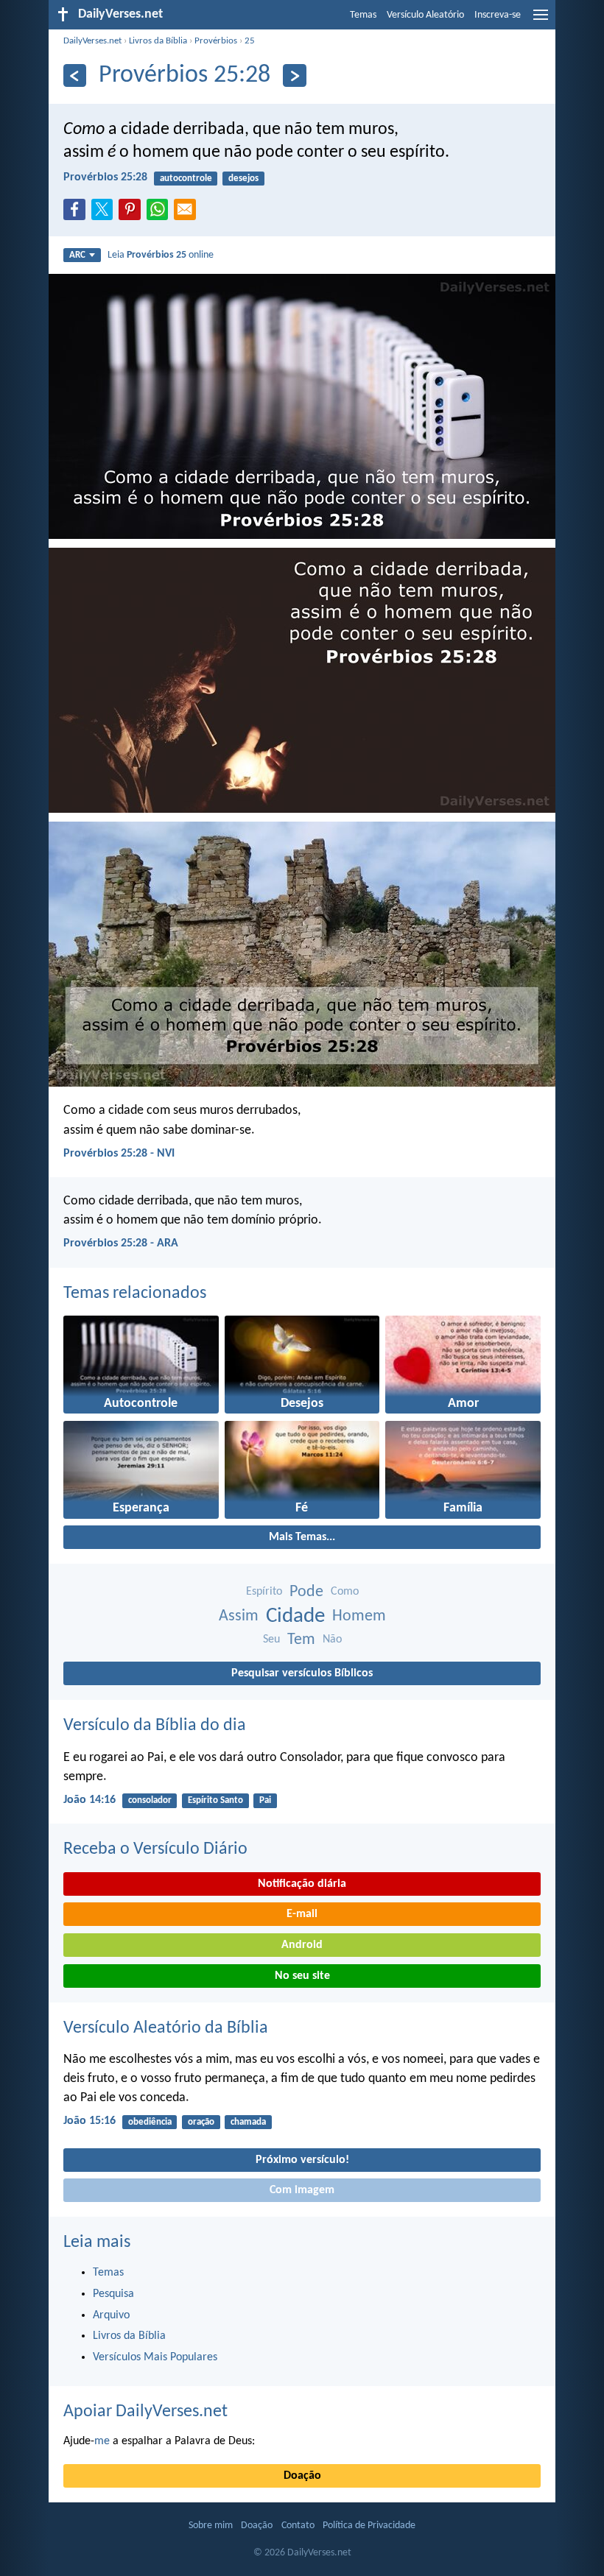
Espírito (264, 1592)
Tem (301, 1640)
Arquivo (111, 2315)
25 (250, 41)
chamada (248, 2122)
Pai (265, 1800)
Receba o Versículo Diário (155, 1849)
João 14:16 (89, 1800)
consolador (150, 1800)
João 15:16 (89, 2121)
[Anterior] (75, 75)
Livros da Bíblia (158, 41)
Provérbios (216, 41)
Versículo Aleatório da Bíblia (166, 2028)
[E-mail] (188, 214)
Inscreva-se (498, 15)
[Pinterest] (133, 214)
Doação (302, 2476)
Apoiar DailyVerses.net (145, 2412)
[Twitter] (105, 214)
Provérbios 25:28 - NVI (119, 1154)
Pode (306, 1592)
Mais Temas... (302, 1537)
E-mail (302, 1914)
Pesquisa (113, 2294)
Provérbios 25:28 (105, 177)
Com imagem (302, 2190)
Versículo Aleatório (425, 15)
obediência (150, 2122)
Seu (271, 1640)
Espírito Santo (215, 1800)
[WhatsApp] (161, 211)
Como (345, 1592)
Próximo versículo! (302, 2160)
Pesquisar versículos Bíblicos (302, 1673)
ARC (77, 255)
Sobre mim (211, 2526)
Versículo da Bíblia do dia (155, 1726)
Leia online (161, 255)
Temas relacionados (135, 1294)
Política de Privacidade (369, 2526)
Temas (363, 15)
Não (332, 1640)
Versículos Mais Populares (155, 2357)
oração (201, 2122)
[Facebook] (77, 214)
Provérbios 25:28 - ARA (121, 1243)
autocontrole (186, 179)
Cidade (295, 1616)
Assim (239, 1616)
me (102, 2441)
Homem (359, 1616)
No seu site (302, 1976)
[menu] (541, 21)
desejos (243, 179)
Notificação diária (302, 1884)
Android (302, 1945)
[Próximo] (294, 75)
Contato (298, 2526)
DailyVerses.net (92, 41)
